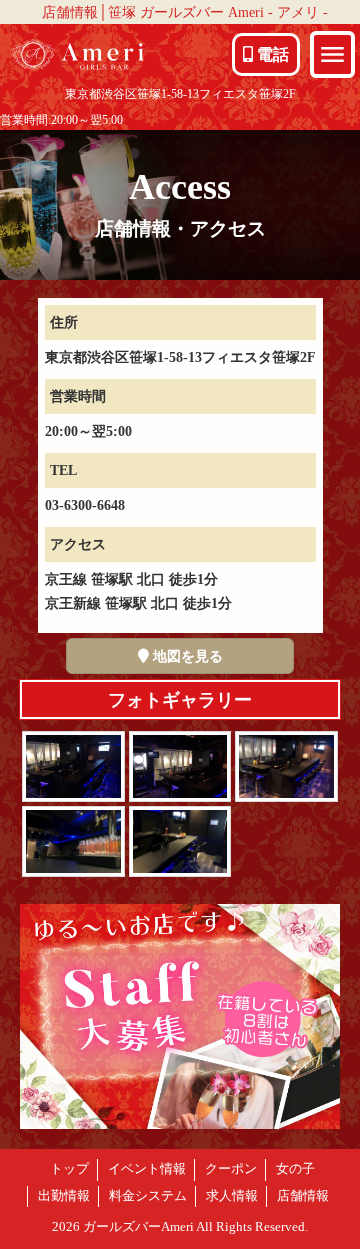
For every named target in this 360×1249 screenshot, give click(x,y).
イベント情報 (147, 1169)
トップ (69, 1169)
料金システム (148, 1196)
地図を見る (186, 656)
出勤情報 (64, 1196)
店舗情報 (303, 1196)
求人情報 (232, 1196)
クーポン (231, 1169)
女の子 (295, 1169)
